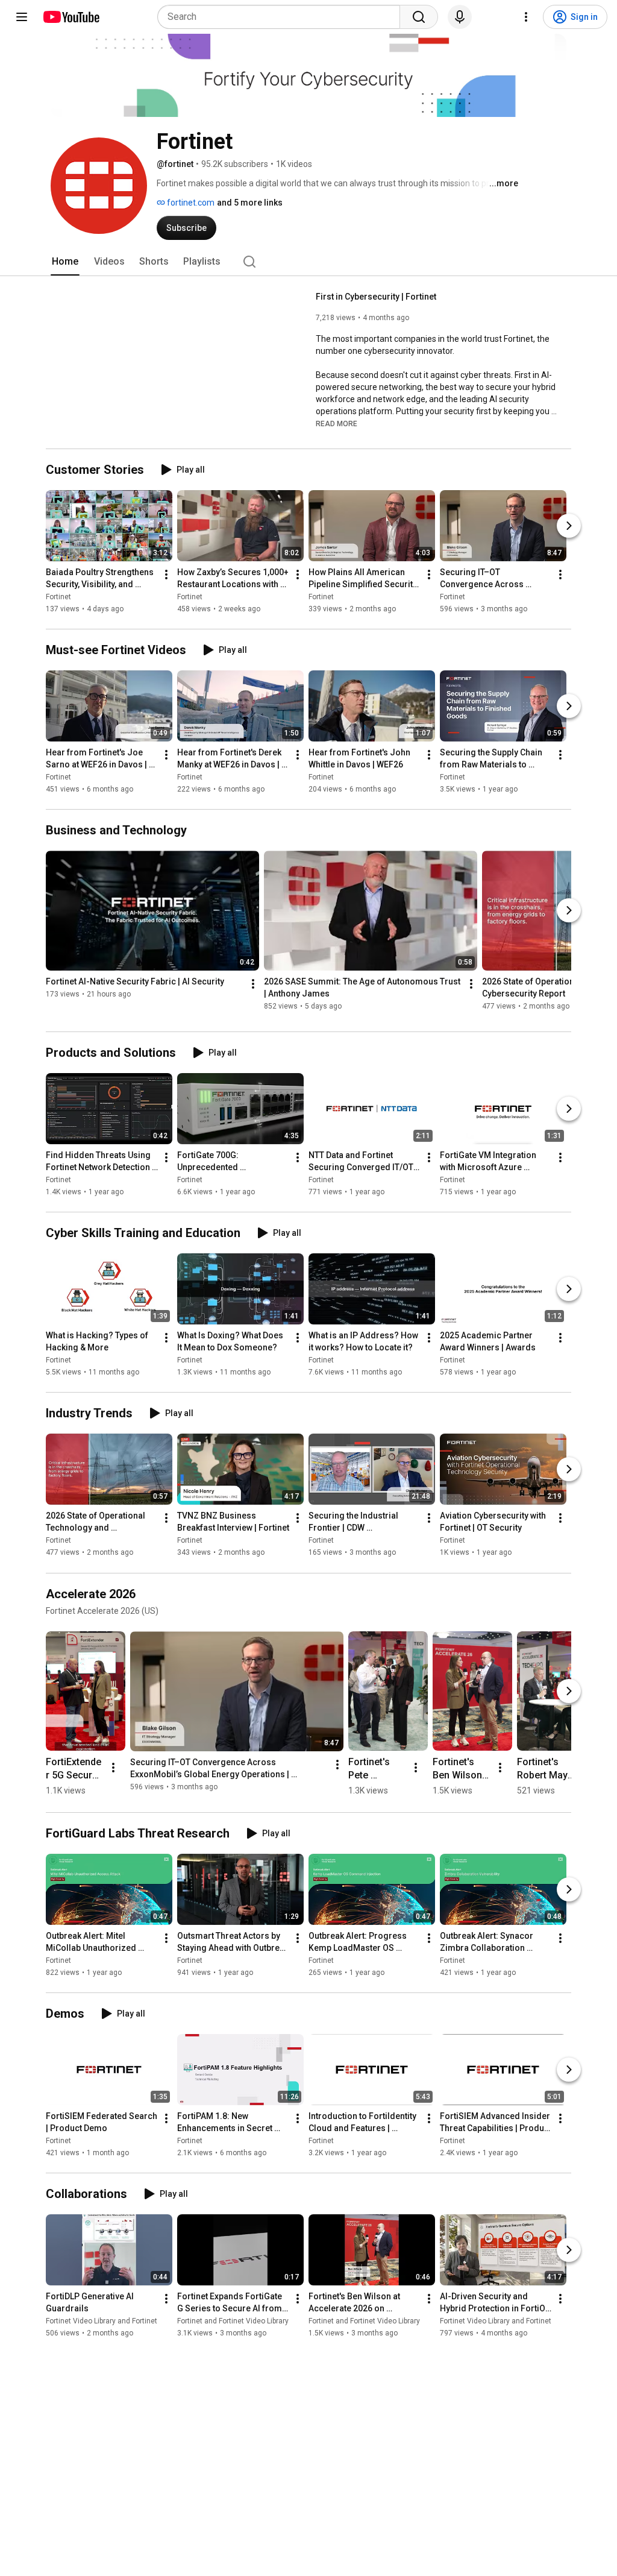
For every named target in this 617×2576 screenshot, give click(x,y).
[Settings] (526, 17)
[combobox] (282, 17)
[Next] (569, 526)
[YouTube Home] (71, 17)
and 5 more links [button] (250, 203)
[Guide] (22, 17)
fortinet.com (190, 203)
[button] (337, 423)
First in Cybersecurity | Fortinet (376, 297)
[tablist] (308, 262)
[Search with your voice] (460, 17)
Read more (337, 424)
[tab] (65, 262)
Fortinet (58, 597)
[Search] (419, 17)
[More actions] (166, 575)
